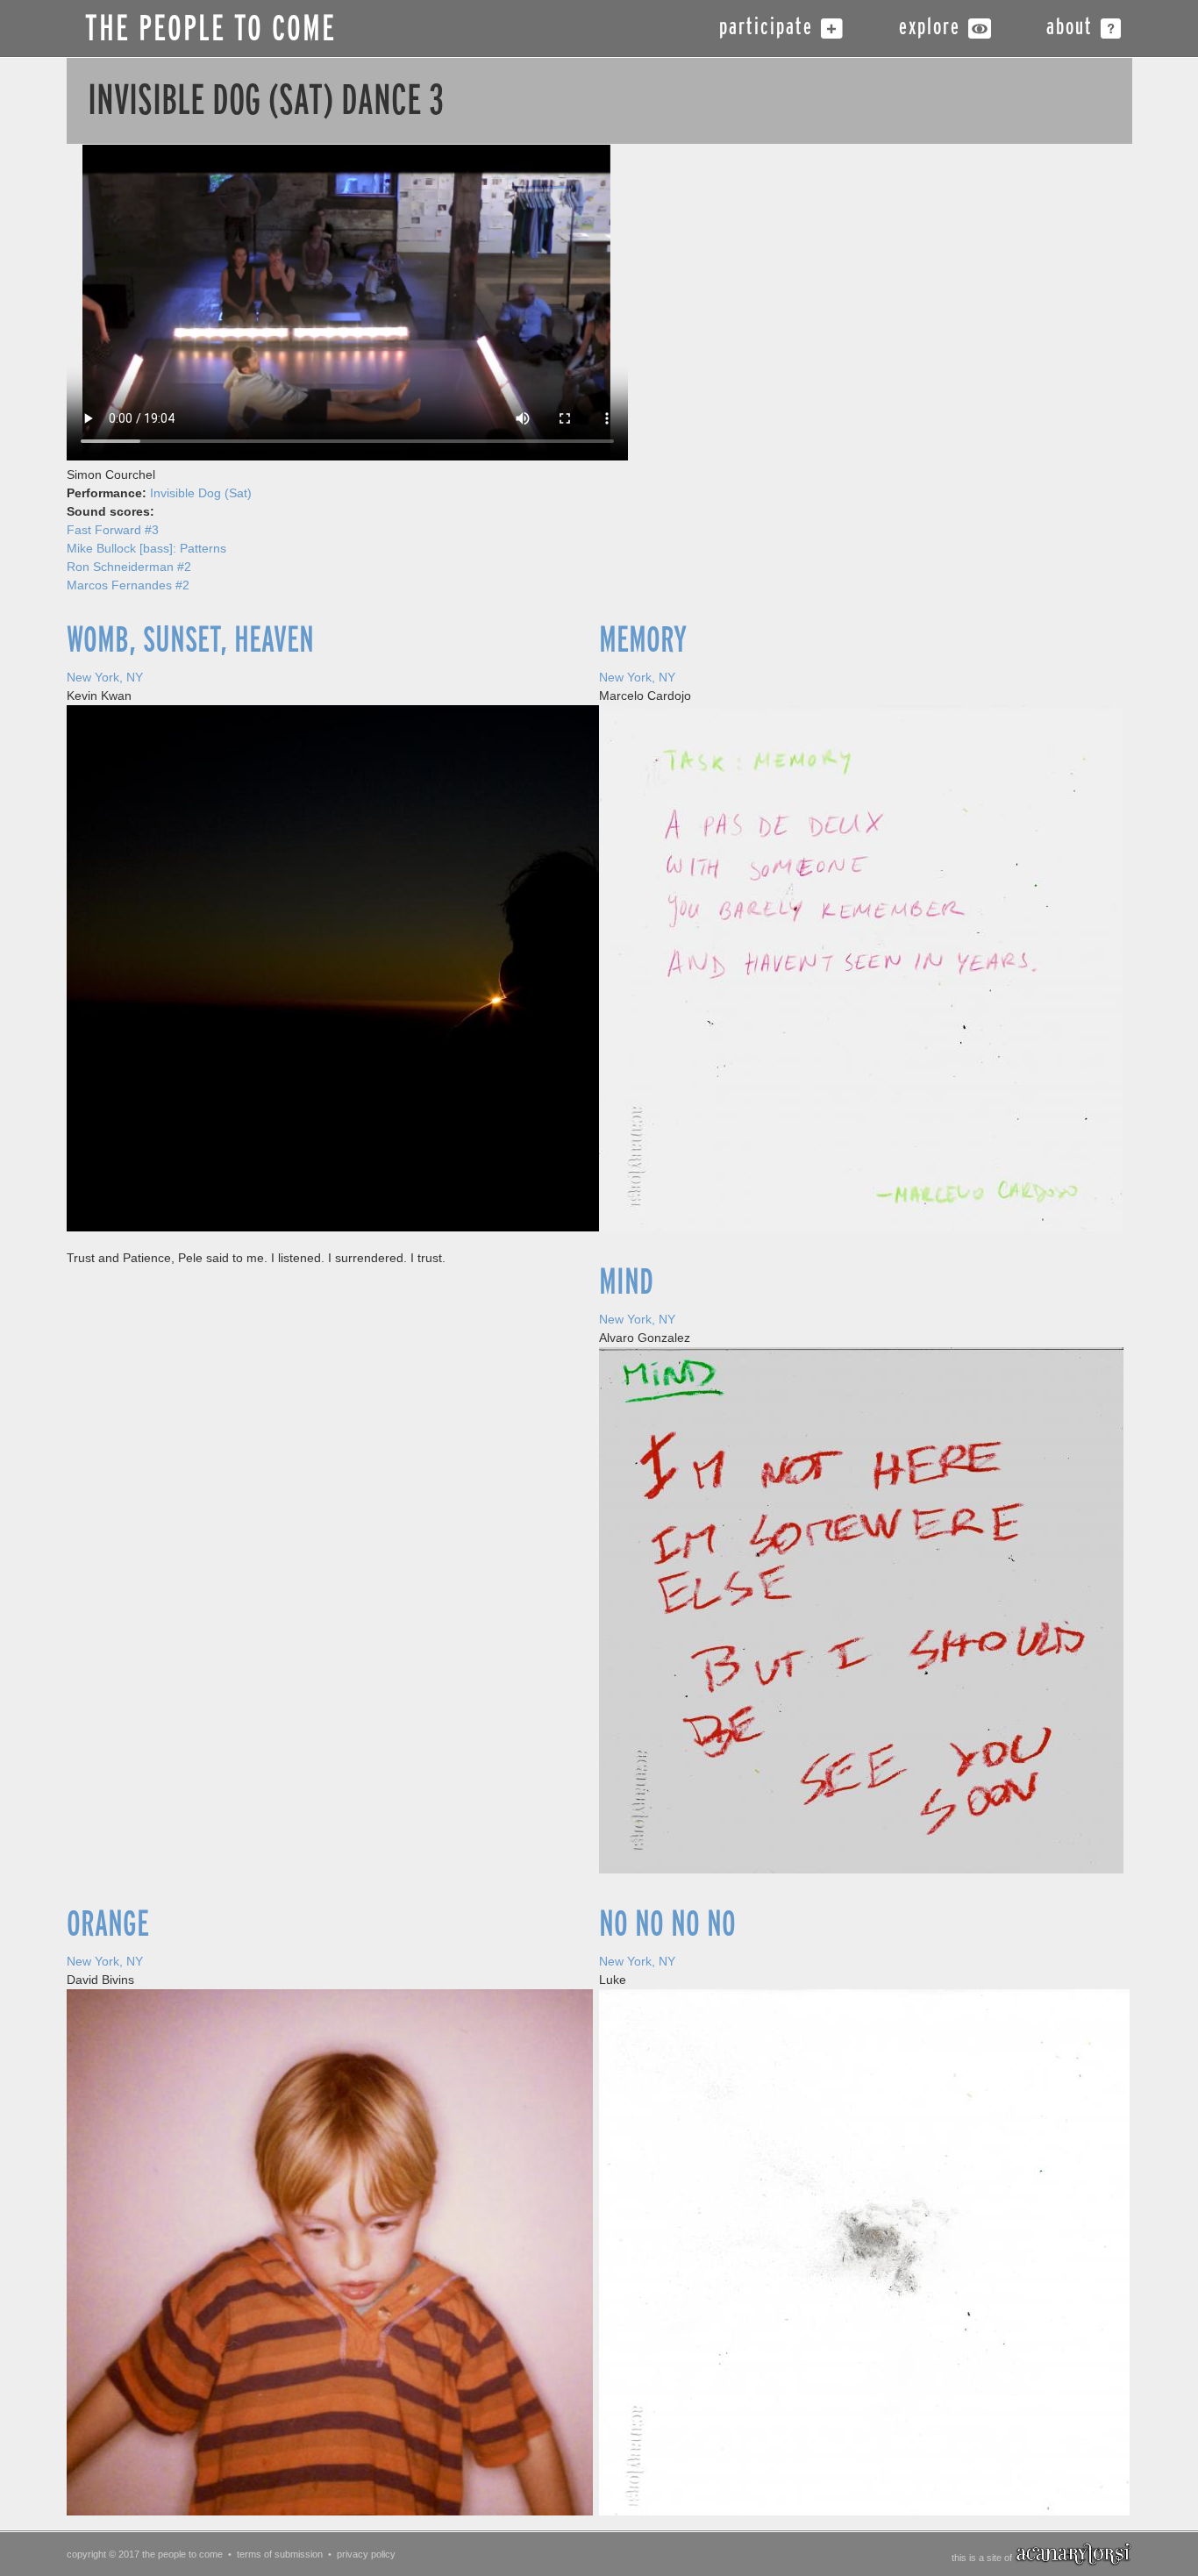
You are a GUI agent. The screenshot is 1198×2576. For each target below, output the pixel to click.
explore (930, 29)
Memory (643, 640)
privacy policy (366, 2554)
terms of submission (280, 2554)
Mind (626, 1282)
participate (766, 29)
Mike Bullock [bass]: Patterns (146, 548)
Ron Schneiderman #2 (129, 567)
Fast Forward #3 (113, 530)
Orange (108, 1924)
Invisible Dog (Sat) (201, 493)
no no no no (667, 1924)
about (1070, 29)
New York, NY (105, 677)
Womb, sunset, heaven (190, 640)
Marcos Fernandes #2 (128, 585)
